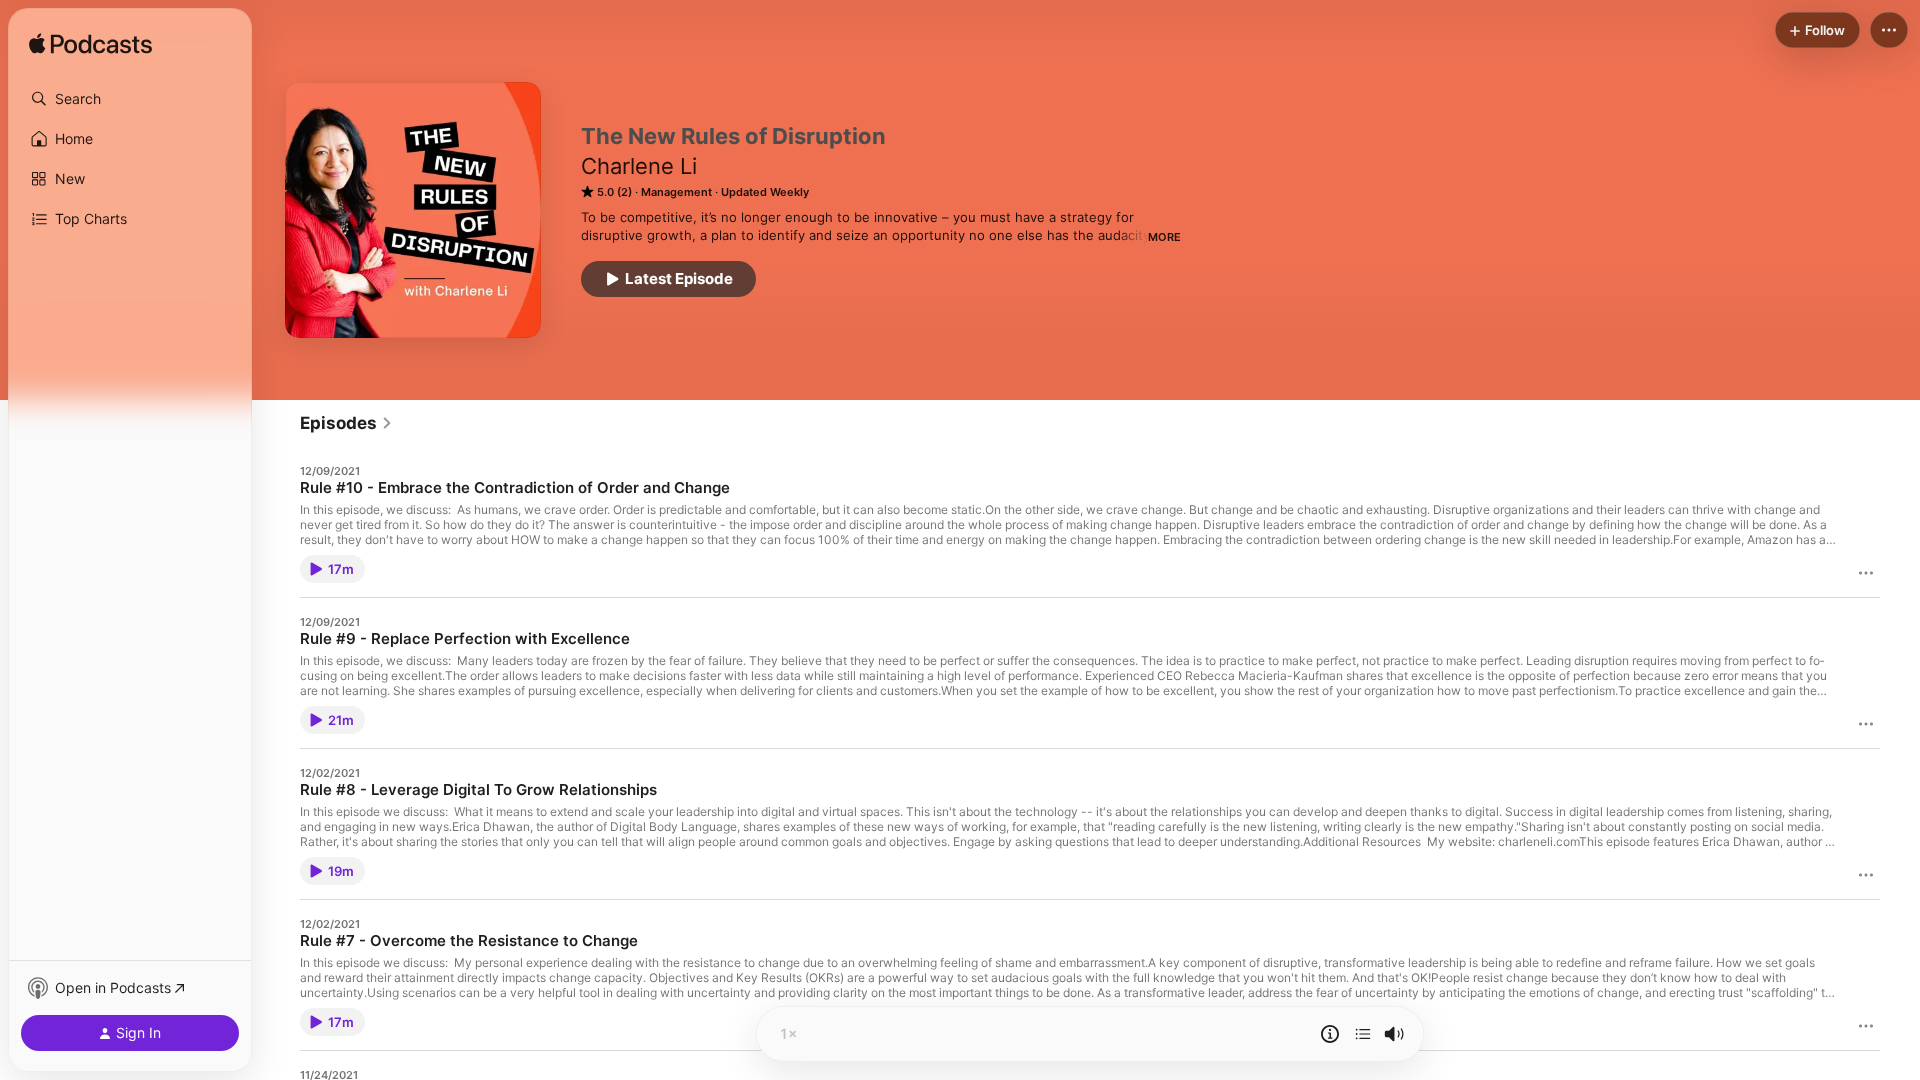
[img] (90, 45)
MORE (1164, 237)
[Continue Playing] (1363, 1034)
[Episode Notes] (1330, 1034)
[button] (130, 99)
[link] (346, 423)
